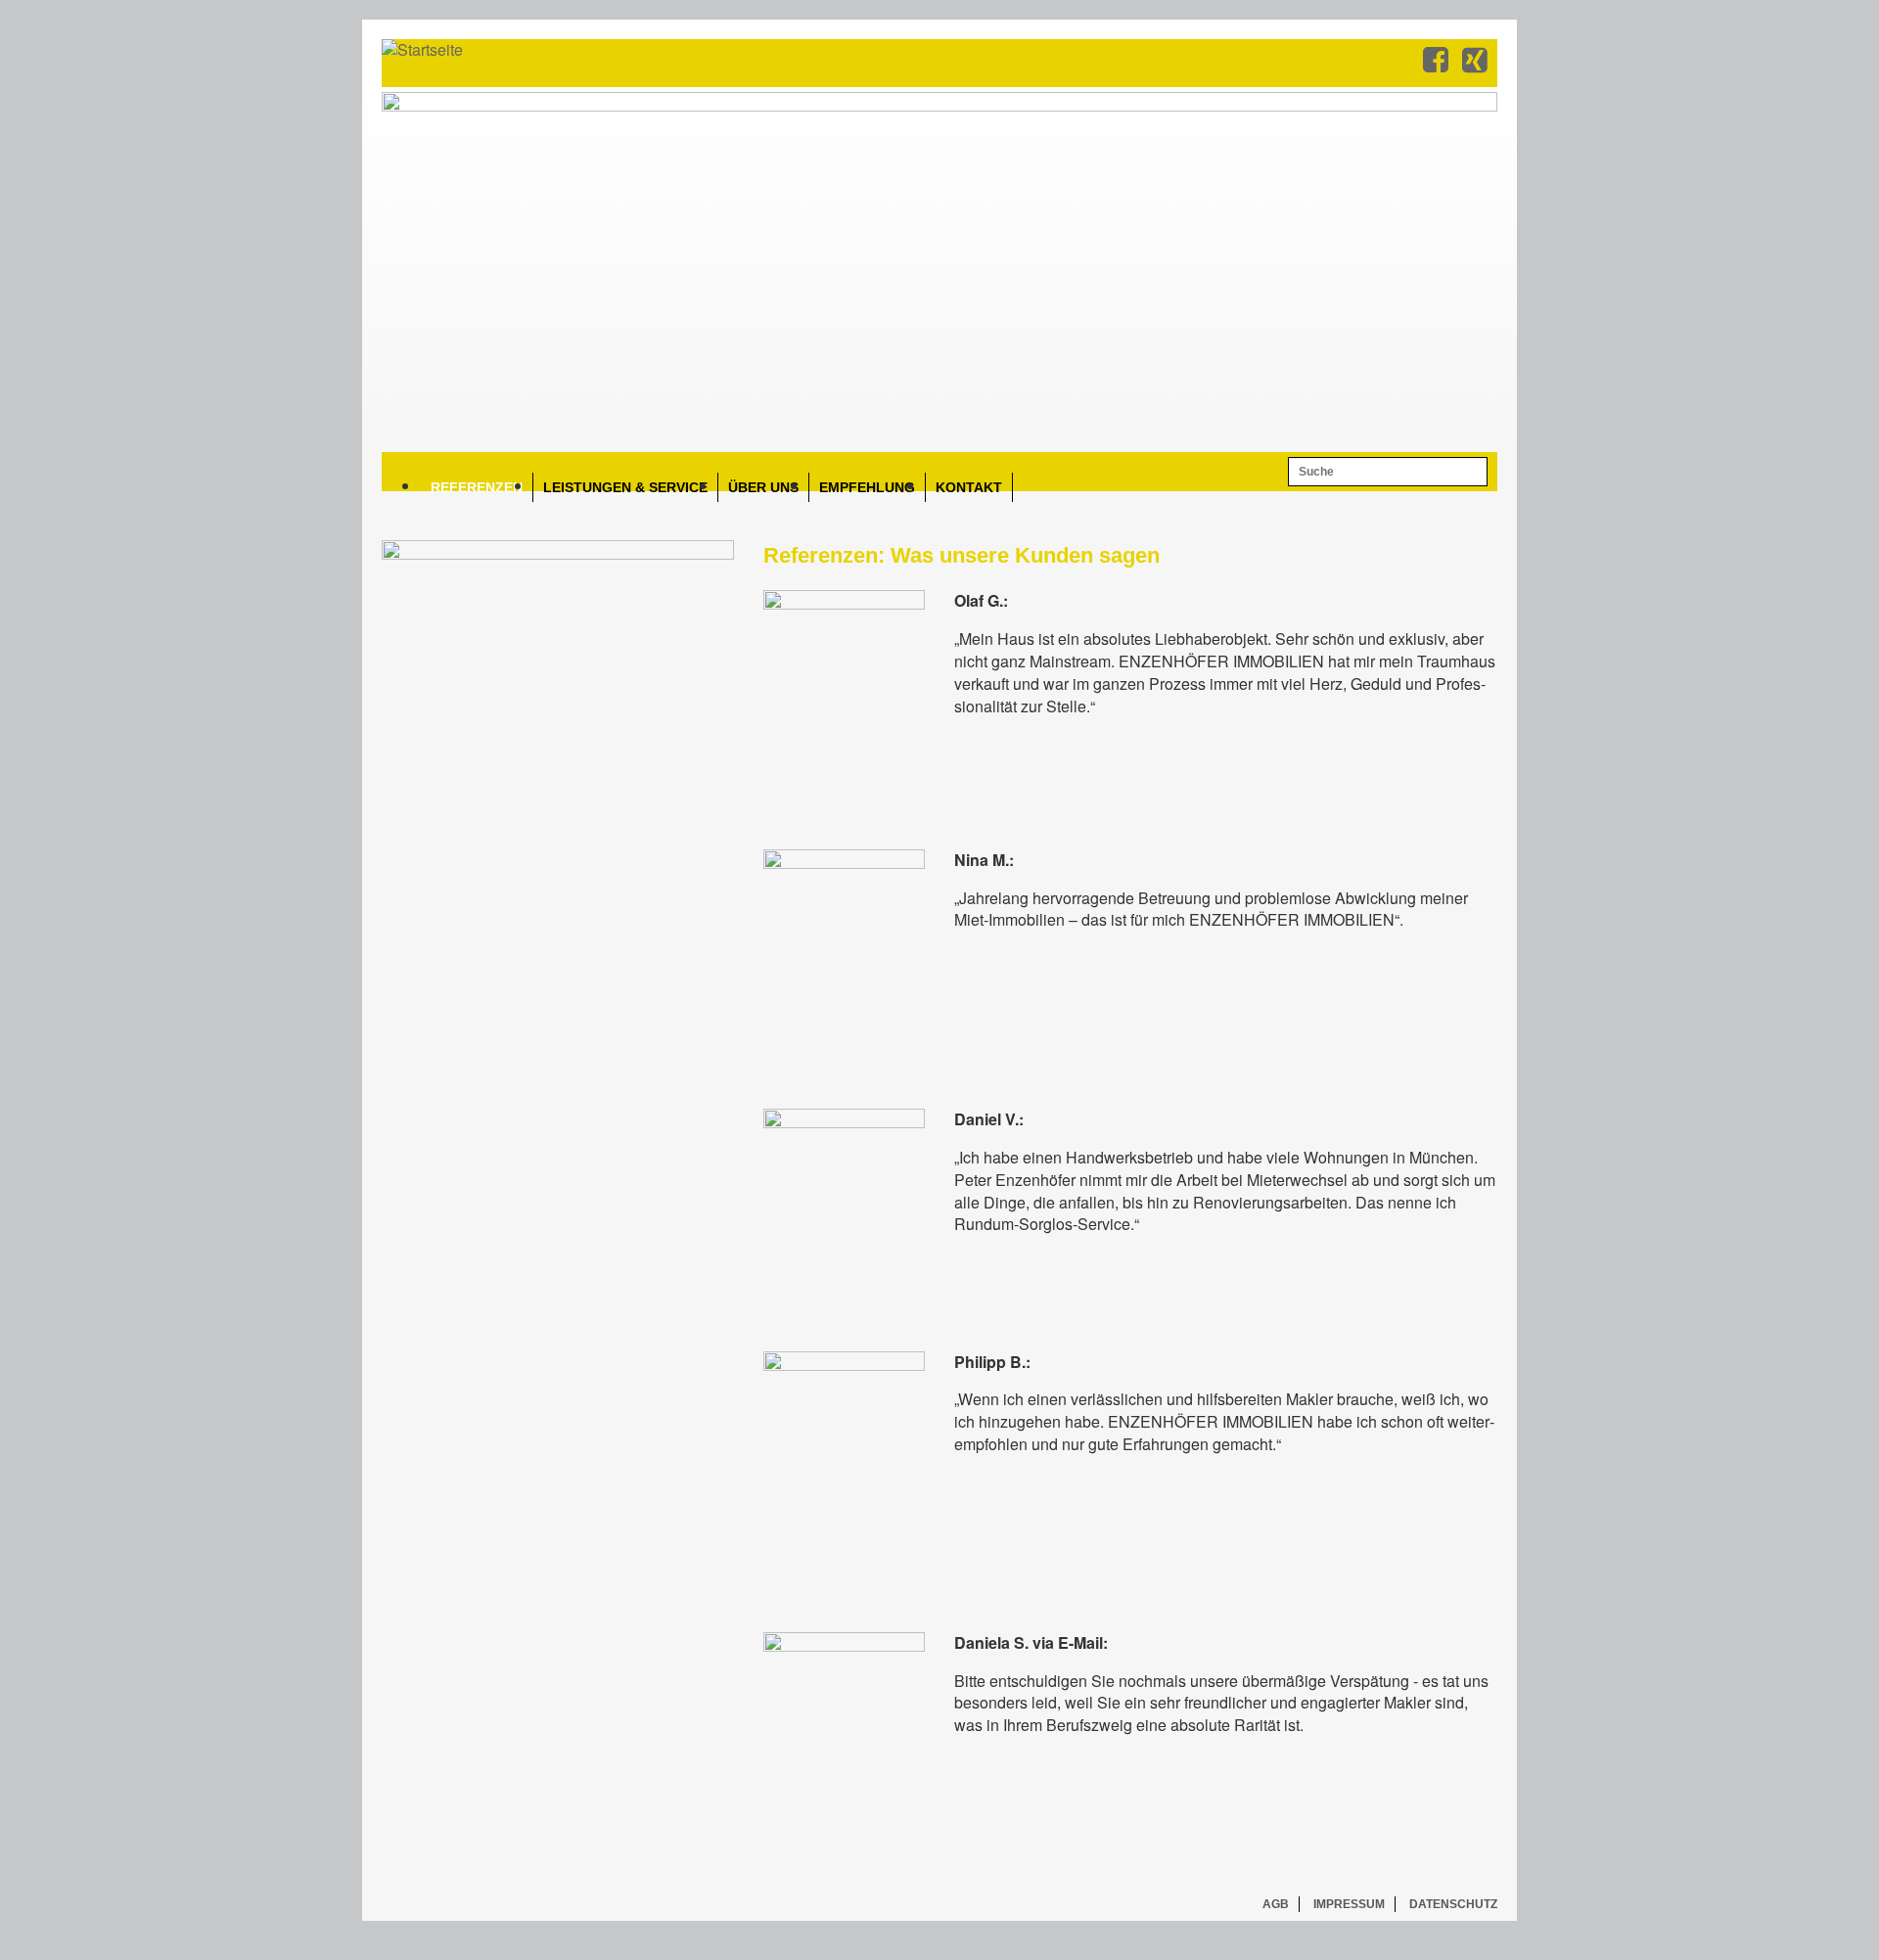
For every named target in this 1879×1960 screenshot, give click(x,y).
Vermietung (573, 117)
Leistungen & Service (625, 487)
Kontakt (969, 487)
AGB (1276, 1904)
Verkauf (452, 117)
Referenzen (477, 487)
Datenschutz (1453, 1904)
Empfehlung (867, 487)
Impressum (1349, 1904)
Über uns (763, 487)
